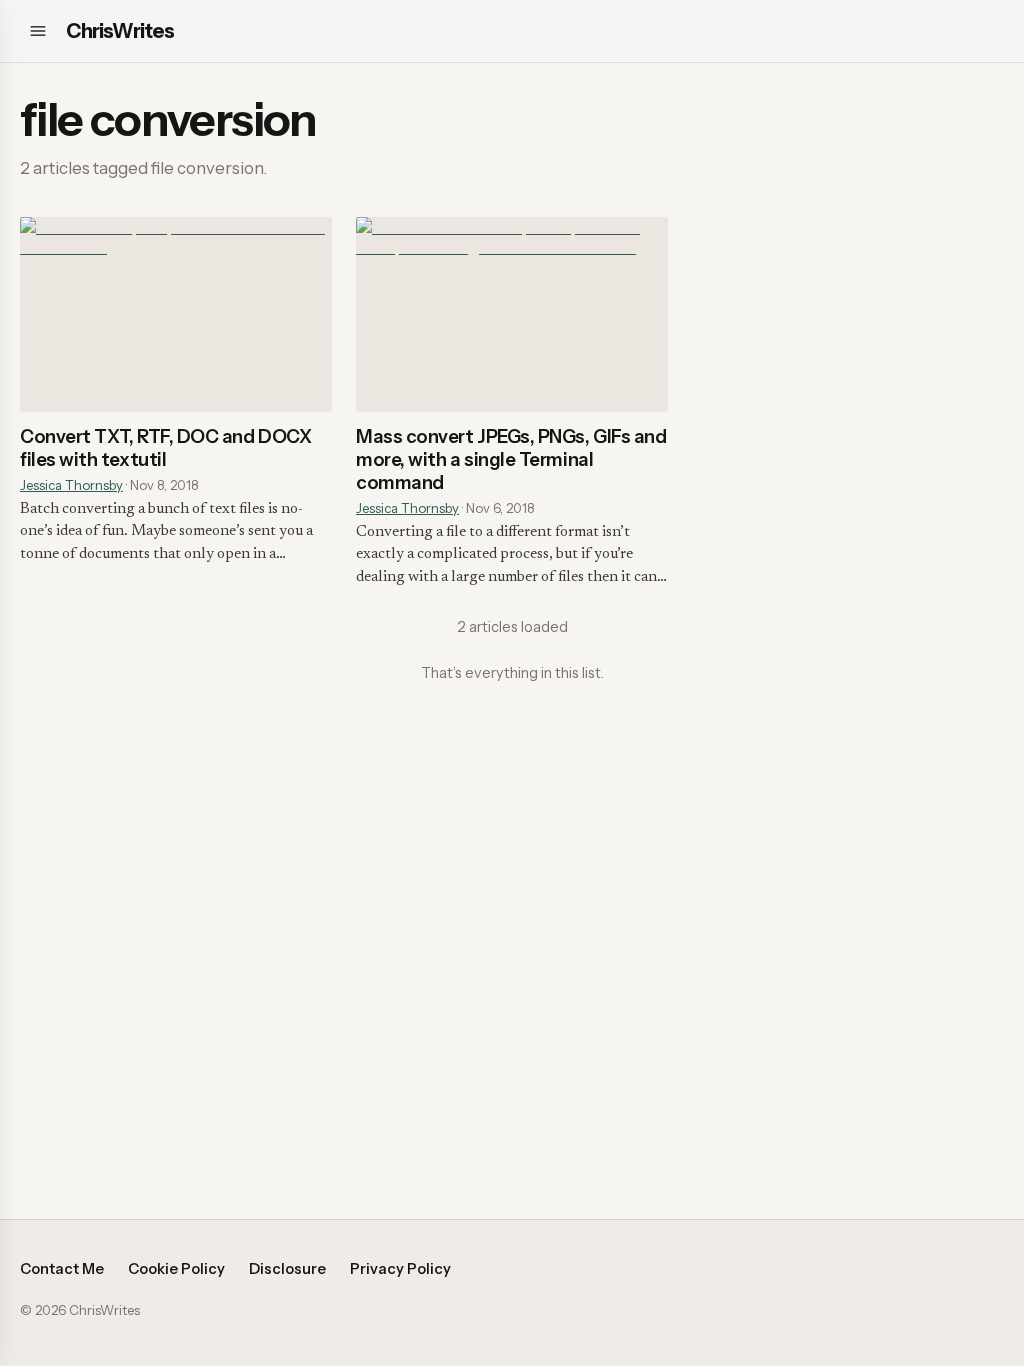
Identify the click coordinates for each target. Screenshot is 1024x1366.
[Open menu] (38, 31)
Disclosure (287, 1269)
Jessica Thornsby (71, 485)
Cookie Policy (176, 1269)
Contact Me (62, 1269)
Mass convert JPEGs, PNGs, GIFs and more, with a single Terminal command (511, 459)
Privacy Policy (400, 1269)
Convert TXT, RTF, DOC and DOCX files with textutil (165, 448)
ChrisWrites (120, 31)
